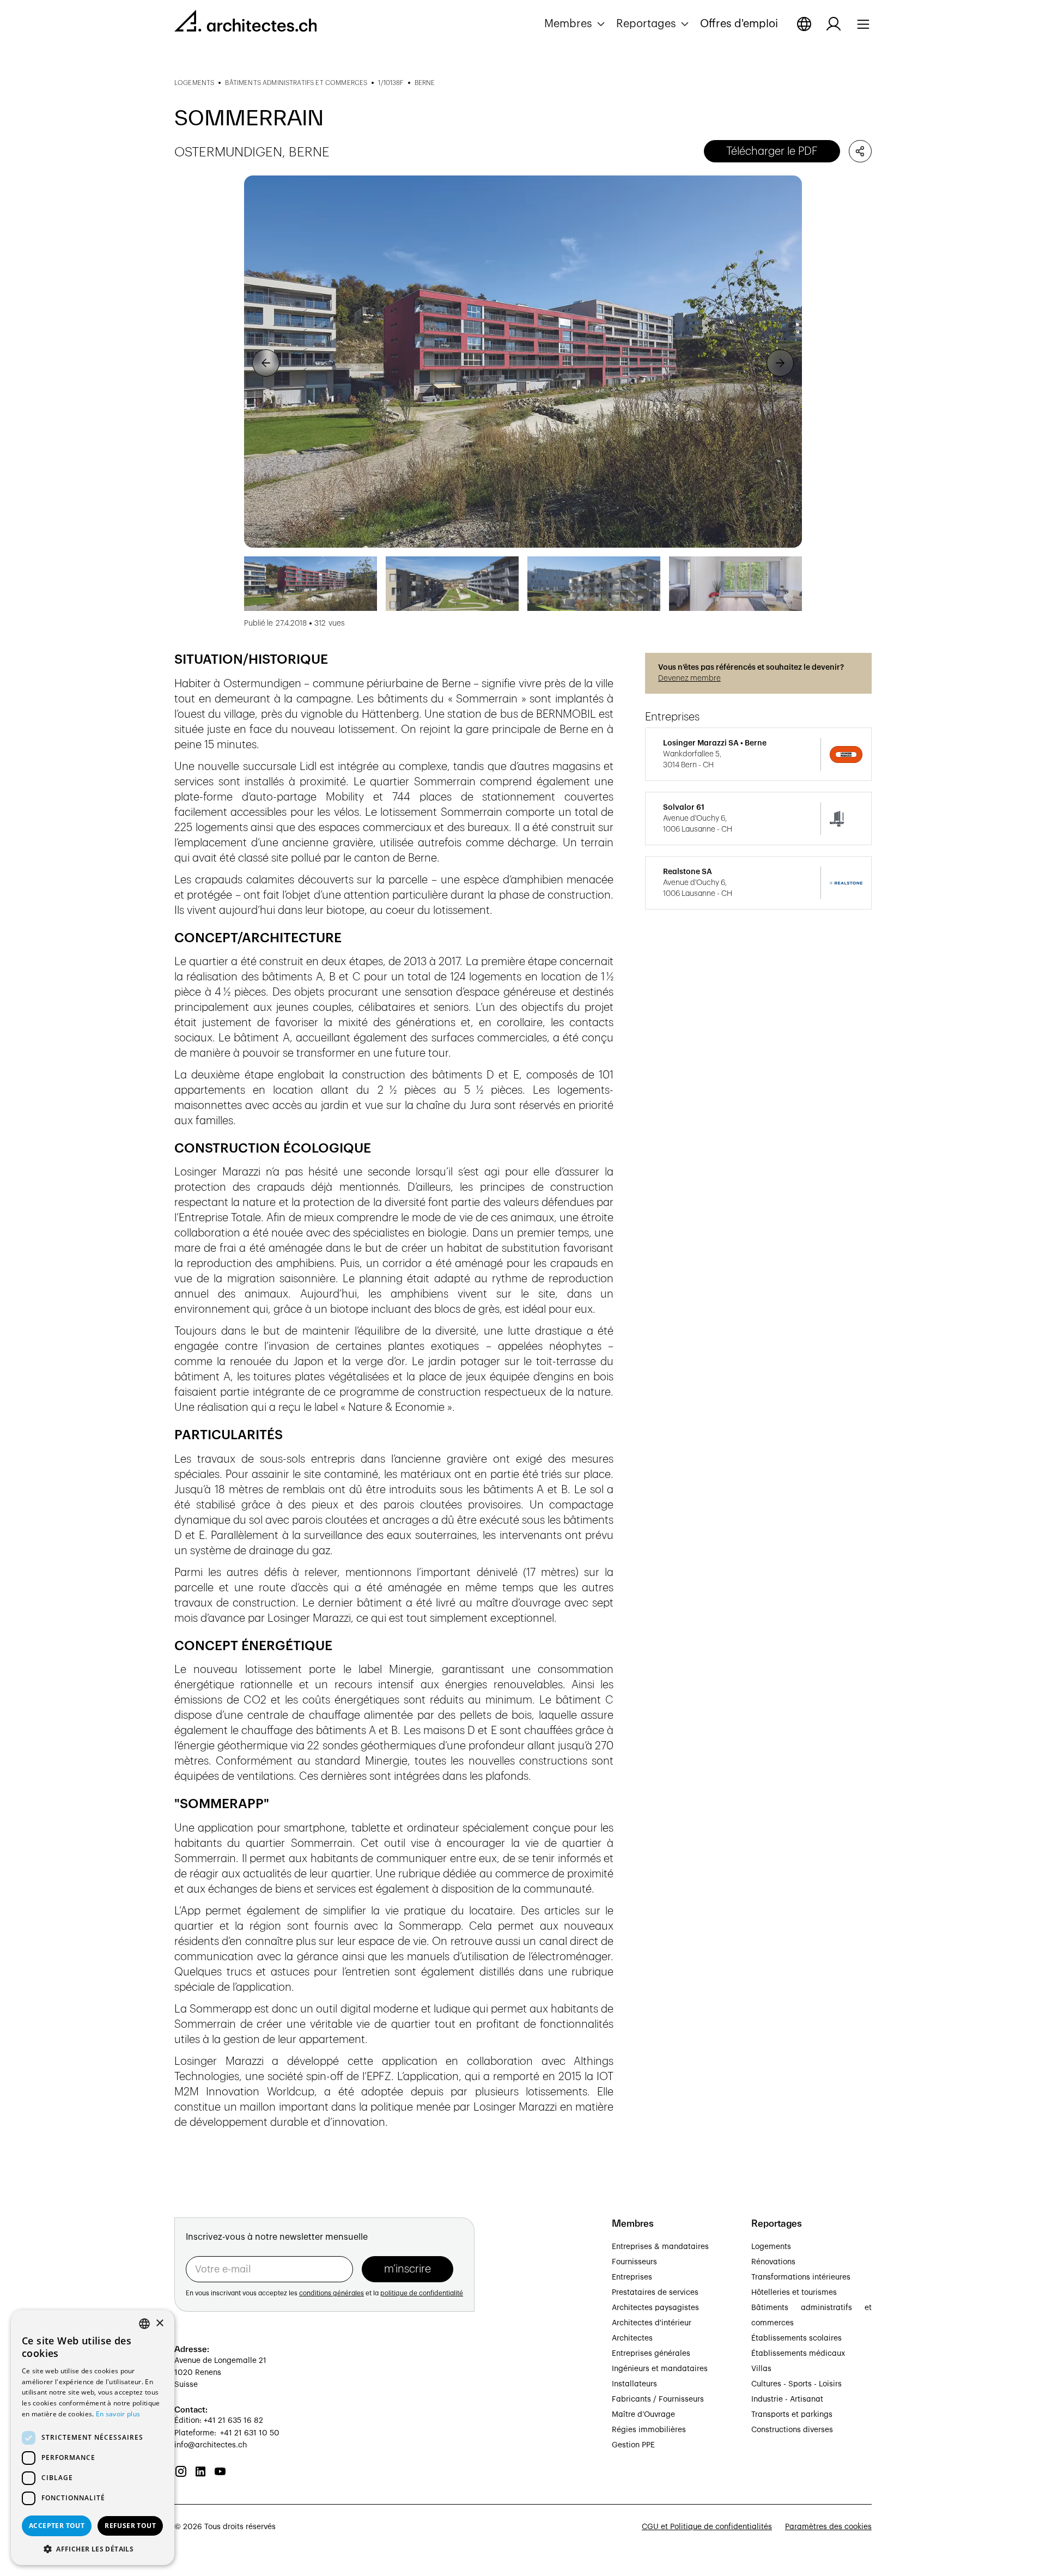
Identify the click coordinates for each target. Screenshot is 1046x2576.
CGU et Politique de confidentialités (707, 2527)
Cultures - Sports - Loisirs (796, 2384)
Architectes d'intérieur (652, 2323)
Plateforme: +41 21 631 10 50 (227, 2433)
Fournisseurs (634, 2262)
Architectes (632, 2338)
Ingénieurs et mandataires (660, 2369)
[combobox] (144, 2324)
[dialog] (93, 2438)
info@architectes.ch (211, 2445)
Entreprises (632, 2277)
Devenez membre (689, 678)
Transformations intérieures (801, 2277)
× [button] (159, 2323)
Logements (771, 2247)
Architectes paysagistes (655, 2308)
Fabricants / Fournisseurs (658, 2399)
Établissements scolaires (796, 2338)
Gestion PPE (633, 2445)
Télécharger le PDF (772, 151)
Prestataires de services (655, 2293)
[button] (576, 24)
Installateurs (634, 2384)
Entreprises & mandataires (660, 2247)
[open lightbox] (523, 362)
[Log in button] (834, 24)
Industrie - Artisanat (787, 2399)
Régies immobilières (649, 2430)
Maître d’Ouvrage (643, 2415)
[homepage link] (245, 23)
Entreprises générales (651, 2354)
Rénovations (773, 2262)
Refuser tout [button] (130, 2526)
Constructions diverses (792, 2430)
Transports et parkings (792, 2415)
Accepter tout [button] (57, 2526)
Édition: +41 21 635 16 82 (219, 2421)
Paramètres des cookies (828, 2527)
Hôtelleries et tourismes (794, 2293)
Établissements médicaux (798, 2354)
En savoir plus (118, 2414)
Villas (761, 2369)
